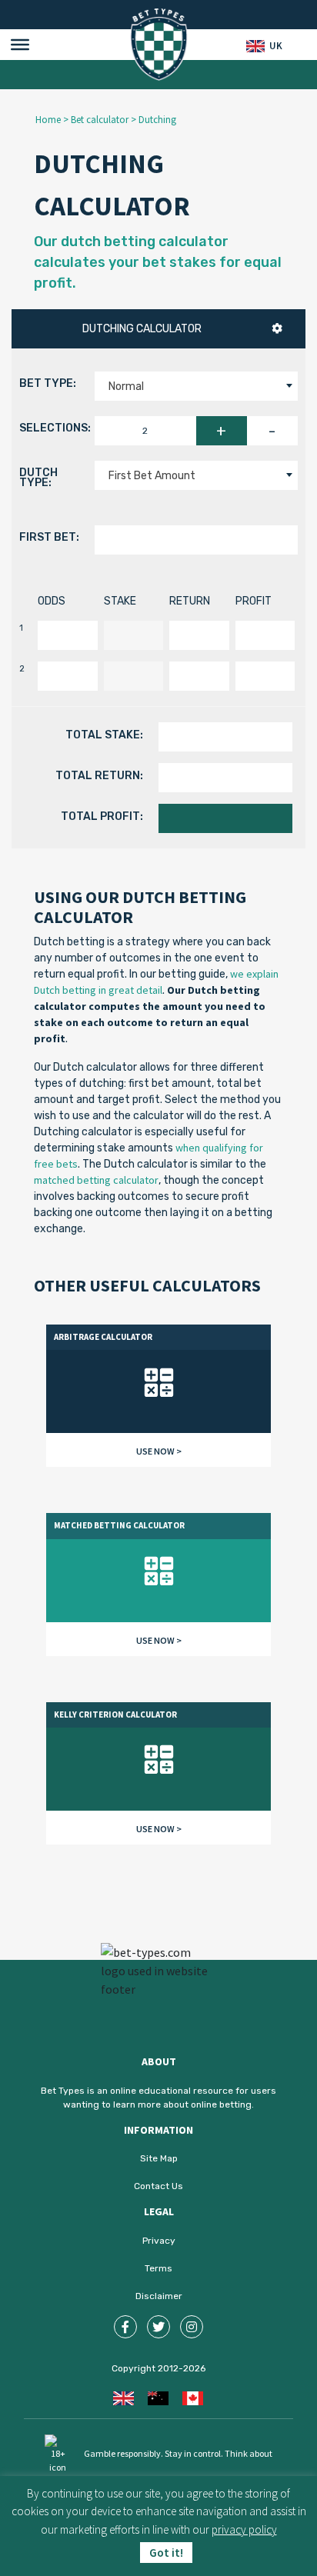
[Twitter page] (158, 2327)
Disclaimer (159, 2296)
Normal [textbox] (126, 387)
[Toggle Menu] (20, 45)
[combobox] (196, 386)
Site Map (159, 2158)
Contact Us (158, 2186)
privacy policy (244, 2529)
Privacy (159, 2241)
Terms (158, 2268)
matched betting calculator (96, 1180)
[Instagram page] (192, 2327)
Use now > (159, 1451)
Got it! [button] (166, 2553)
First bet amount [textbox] (152, 476)
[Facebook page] (125, 2327)
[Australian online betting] (158, 2397)
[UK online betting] (123, 2397)
